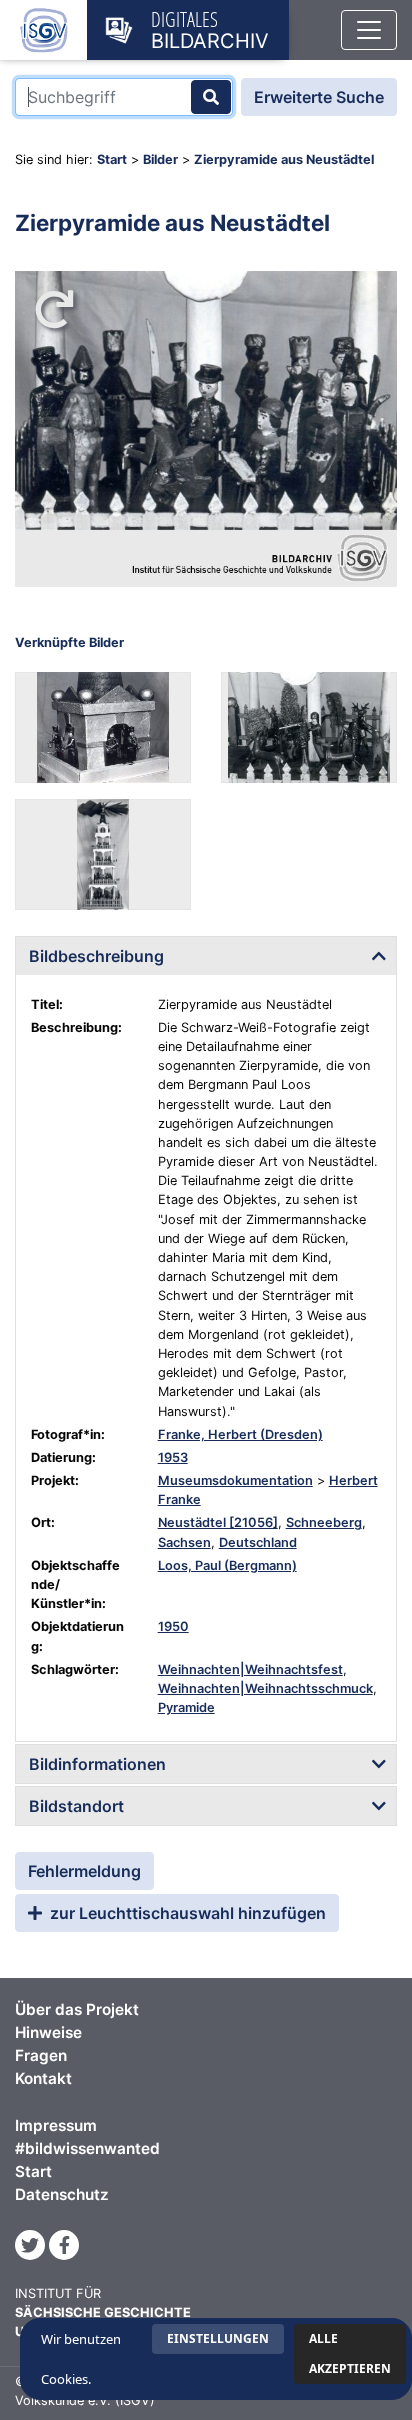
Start (112, 159)
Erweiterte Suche (319, 97)
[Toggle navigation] (369, 30)
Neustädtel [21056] (218, 1522)
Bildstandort (76, 1806)
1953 (173, 1457)
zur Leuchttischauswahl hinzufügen (186, 1913)
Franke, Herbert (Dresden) (240, 1434)
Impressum (56, 2125)
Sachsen (184, 1542)
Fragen (41, 2055)
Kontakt (43, 2078)
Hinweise (48, 2032)
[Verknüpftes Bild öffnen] (103, 727)
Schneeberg (324, 1522)
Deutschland (258, 1542)
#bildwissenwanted (87, 2148)
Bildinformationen (97, 1764)
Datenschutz (62, 2194)
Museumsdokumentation (235, 1480)
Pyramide (186, 1707)
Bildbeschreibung (96, 956)
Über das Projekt (77, 2009)
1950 (173, 1626)
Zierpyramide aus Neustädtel (284, 159)
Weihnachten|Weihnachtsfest (250, 1669)
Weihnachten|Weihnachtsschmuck (265, 1688)
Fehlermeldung (84, 1871)
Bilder (160, 159)
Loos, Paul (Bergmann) (227, 1565)
